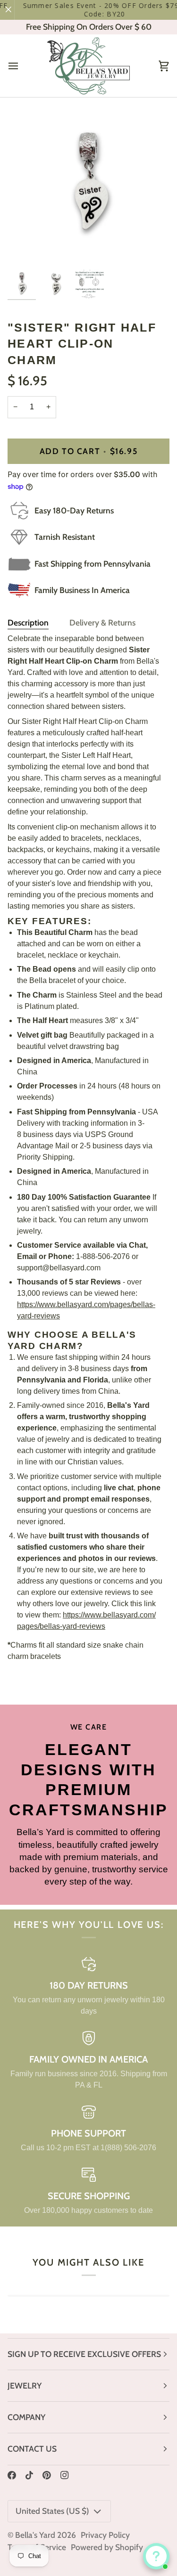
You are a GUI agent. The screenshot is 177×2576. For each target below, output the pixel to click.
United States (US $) (52, 2511)
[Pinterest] (47, 2475)
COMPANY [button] (26, 2417)
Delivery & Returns (102, 622)
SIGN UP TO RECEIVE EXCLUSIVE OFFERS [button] (84, 2354)
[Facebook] (12, 2475)
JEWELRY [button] (25, 2385)
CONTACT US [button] (32, 2449)
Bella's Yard (35, 2535)
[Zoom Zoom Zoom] (88, 185)
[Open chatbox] (156, 2556)
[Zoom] (25, 248)
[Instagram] (65, 2475)
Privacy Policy (105, 2535)
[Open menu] (22, 66)
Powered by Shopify (107, 2547)
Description (28, 622)
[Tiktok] (29, 2475)
